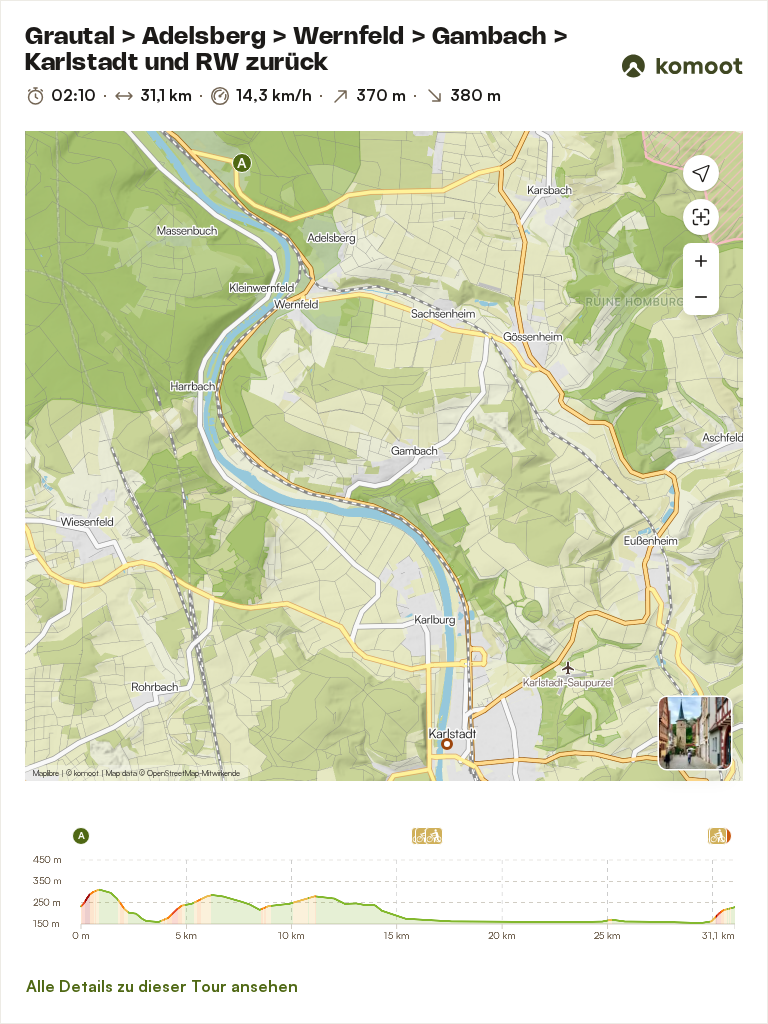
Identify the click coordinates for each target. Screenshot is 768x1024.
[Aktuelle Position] (701, 173)
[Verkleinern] (701, 297)
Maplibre (46, 773)
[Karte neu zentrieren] (701, 217)
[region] (384, 456)
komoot (86, 773)
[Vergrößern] (701, 261)
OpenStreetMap (173, 773)
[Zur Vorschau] (695, 733)
